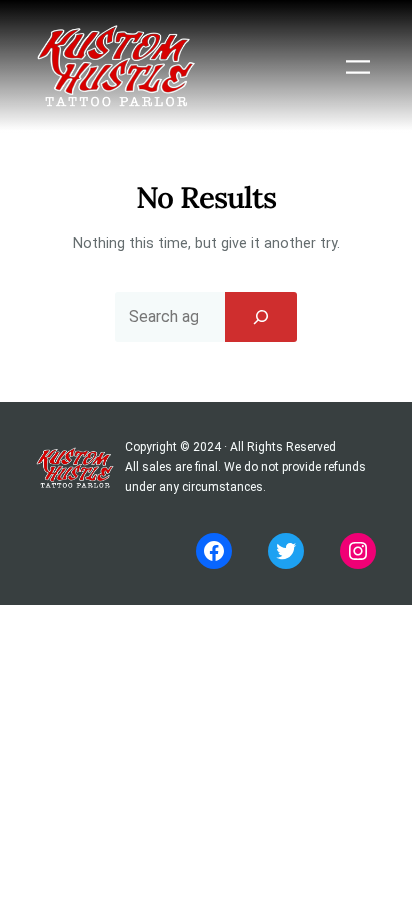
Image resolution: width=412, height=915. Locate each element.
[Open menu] (358, 67)
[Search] (261, 317)
